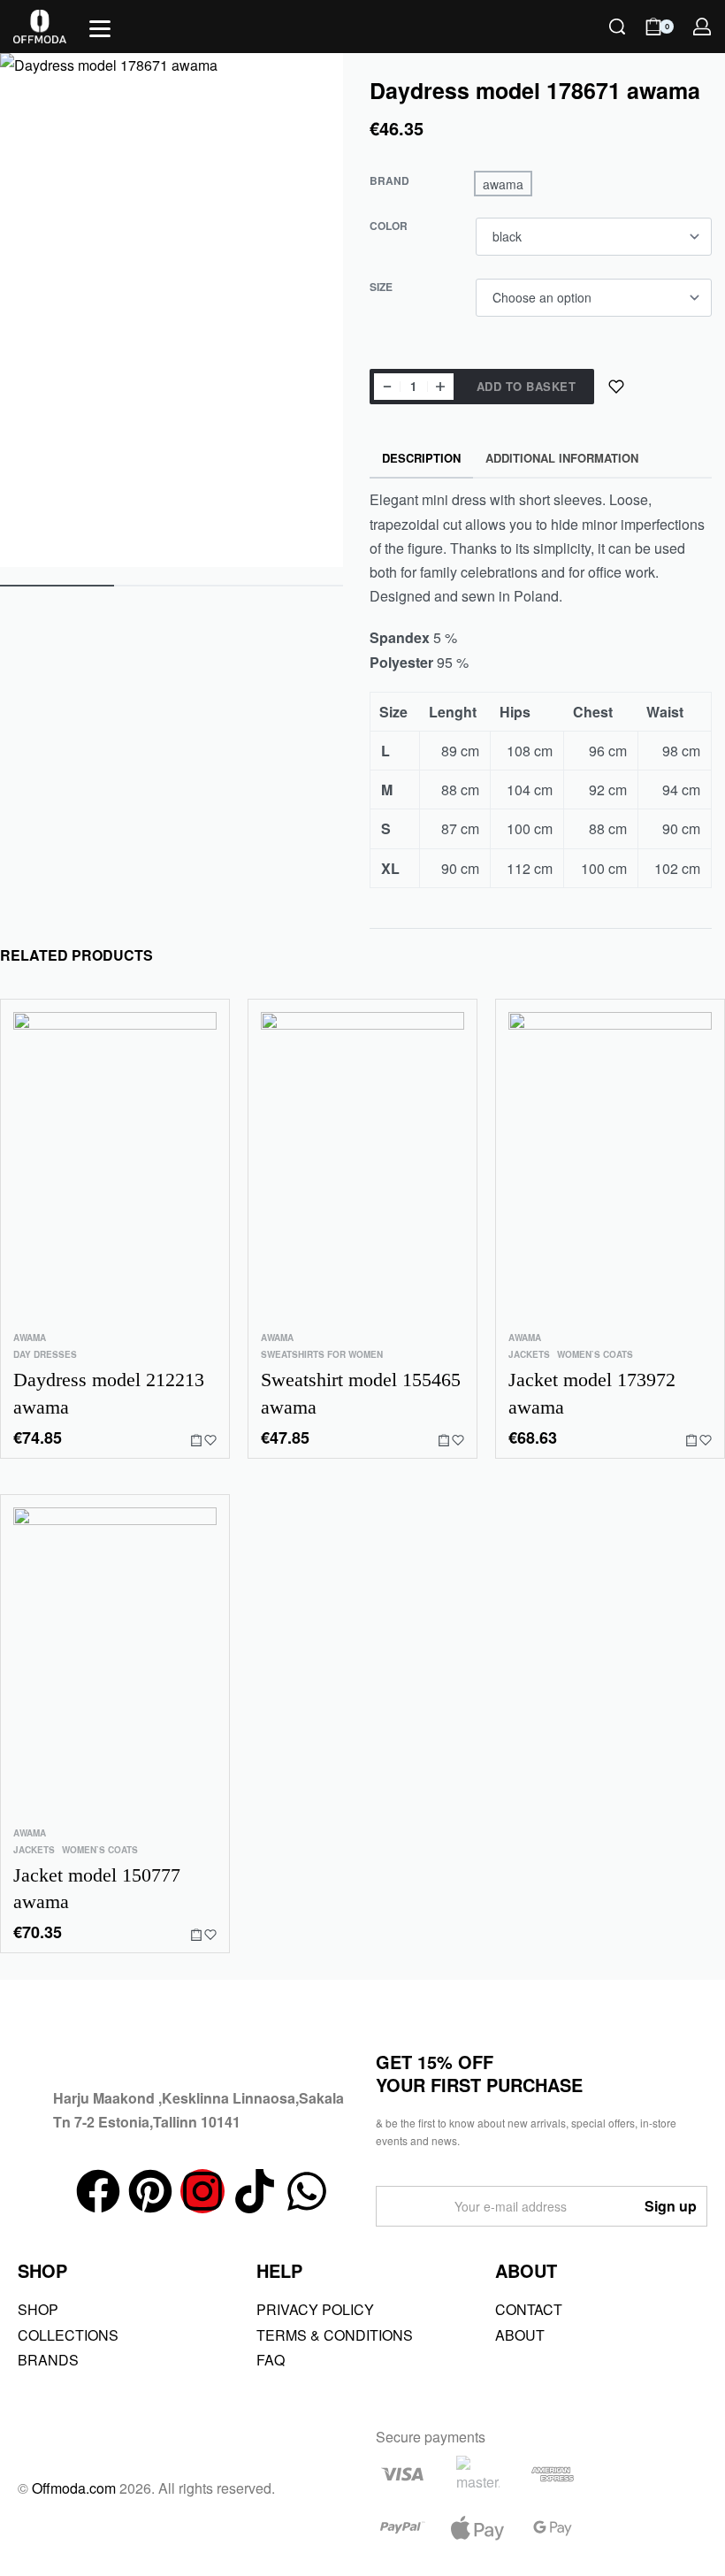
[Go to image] (57, 586)
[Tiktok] (255, 2191)
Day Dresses (45, 1354)
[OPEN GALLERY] (172, 310)
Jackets (529, 1354)
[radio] (503, 184)
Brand (389, 181)
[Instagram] (202, 2191)
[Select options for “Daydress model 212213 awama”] (196, 1440)
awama (30, 1338)
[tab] (422, 459)
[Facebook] (98, 2191)
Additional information (562, 458)
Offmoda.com (74, 2488)
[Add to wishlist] (616, 387)
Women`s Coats (595, 1354)
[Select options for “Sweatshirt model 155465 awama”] (444, 1440)
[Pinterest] (150, 2191)
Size (381, 287)
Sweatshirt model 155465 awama (361, 1393)
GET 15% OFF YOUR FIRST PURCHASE (479, 2073)
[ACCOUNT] (702, 27)
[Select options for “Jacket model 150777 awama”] (196, 1935)
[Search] (617, 27)
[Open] (100, 29)
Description (421, 458)
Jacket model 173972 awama (592, 1393)
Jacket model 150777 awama (97, 1888)
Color (389, 226)
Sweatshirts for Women (322, 1354)
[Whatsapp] (307, 2191)
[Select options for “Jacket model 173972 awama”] (691, 1440)
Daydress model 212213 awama (109, 1393)
